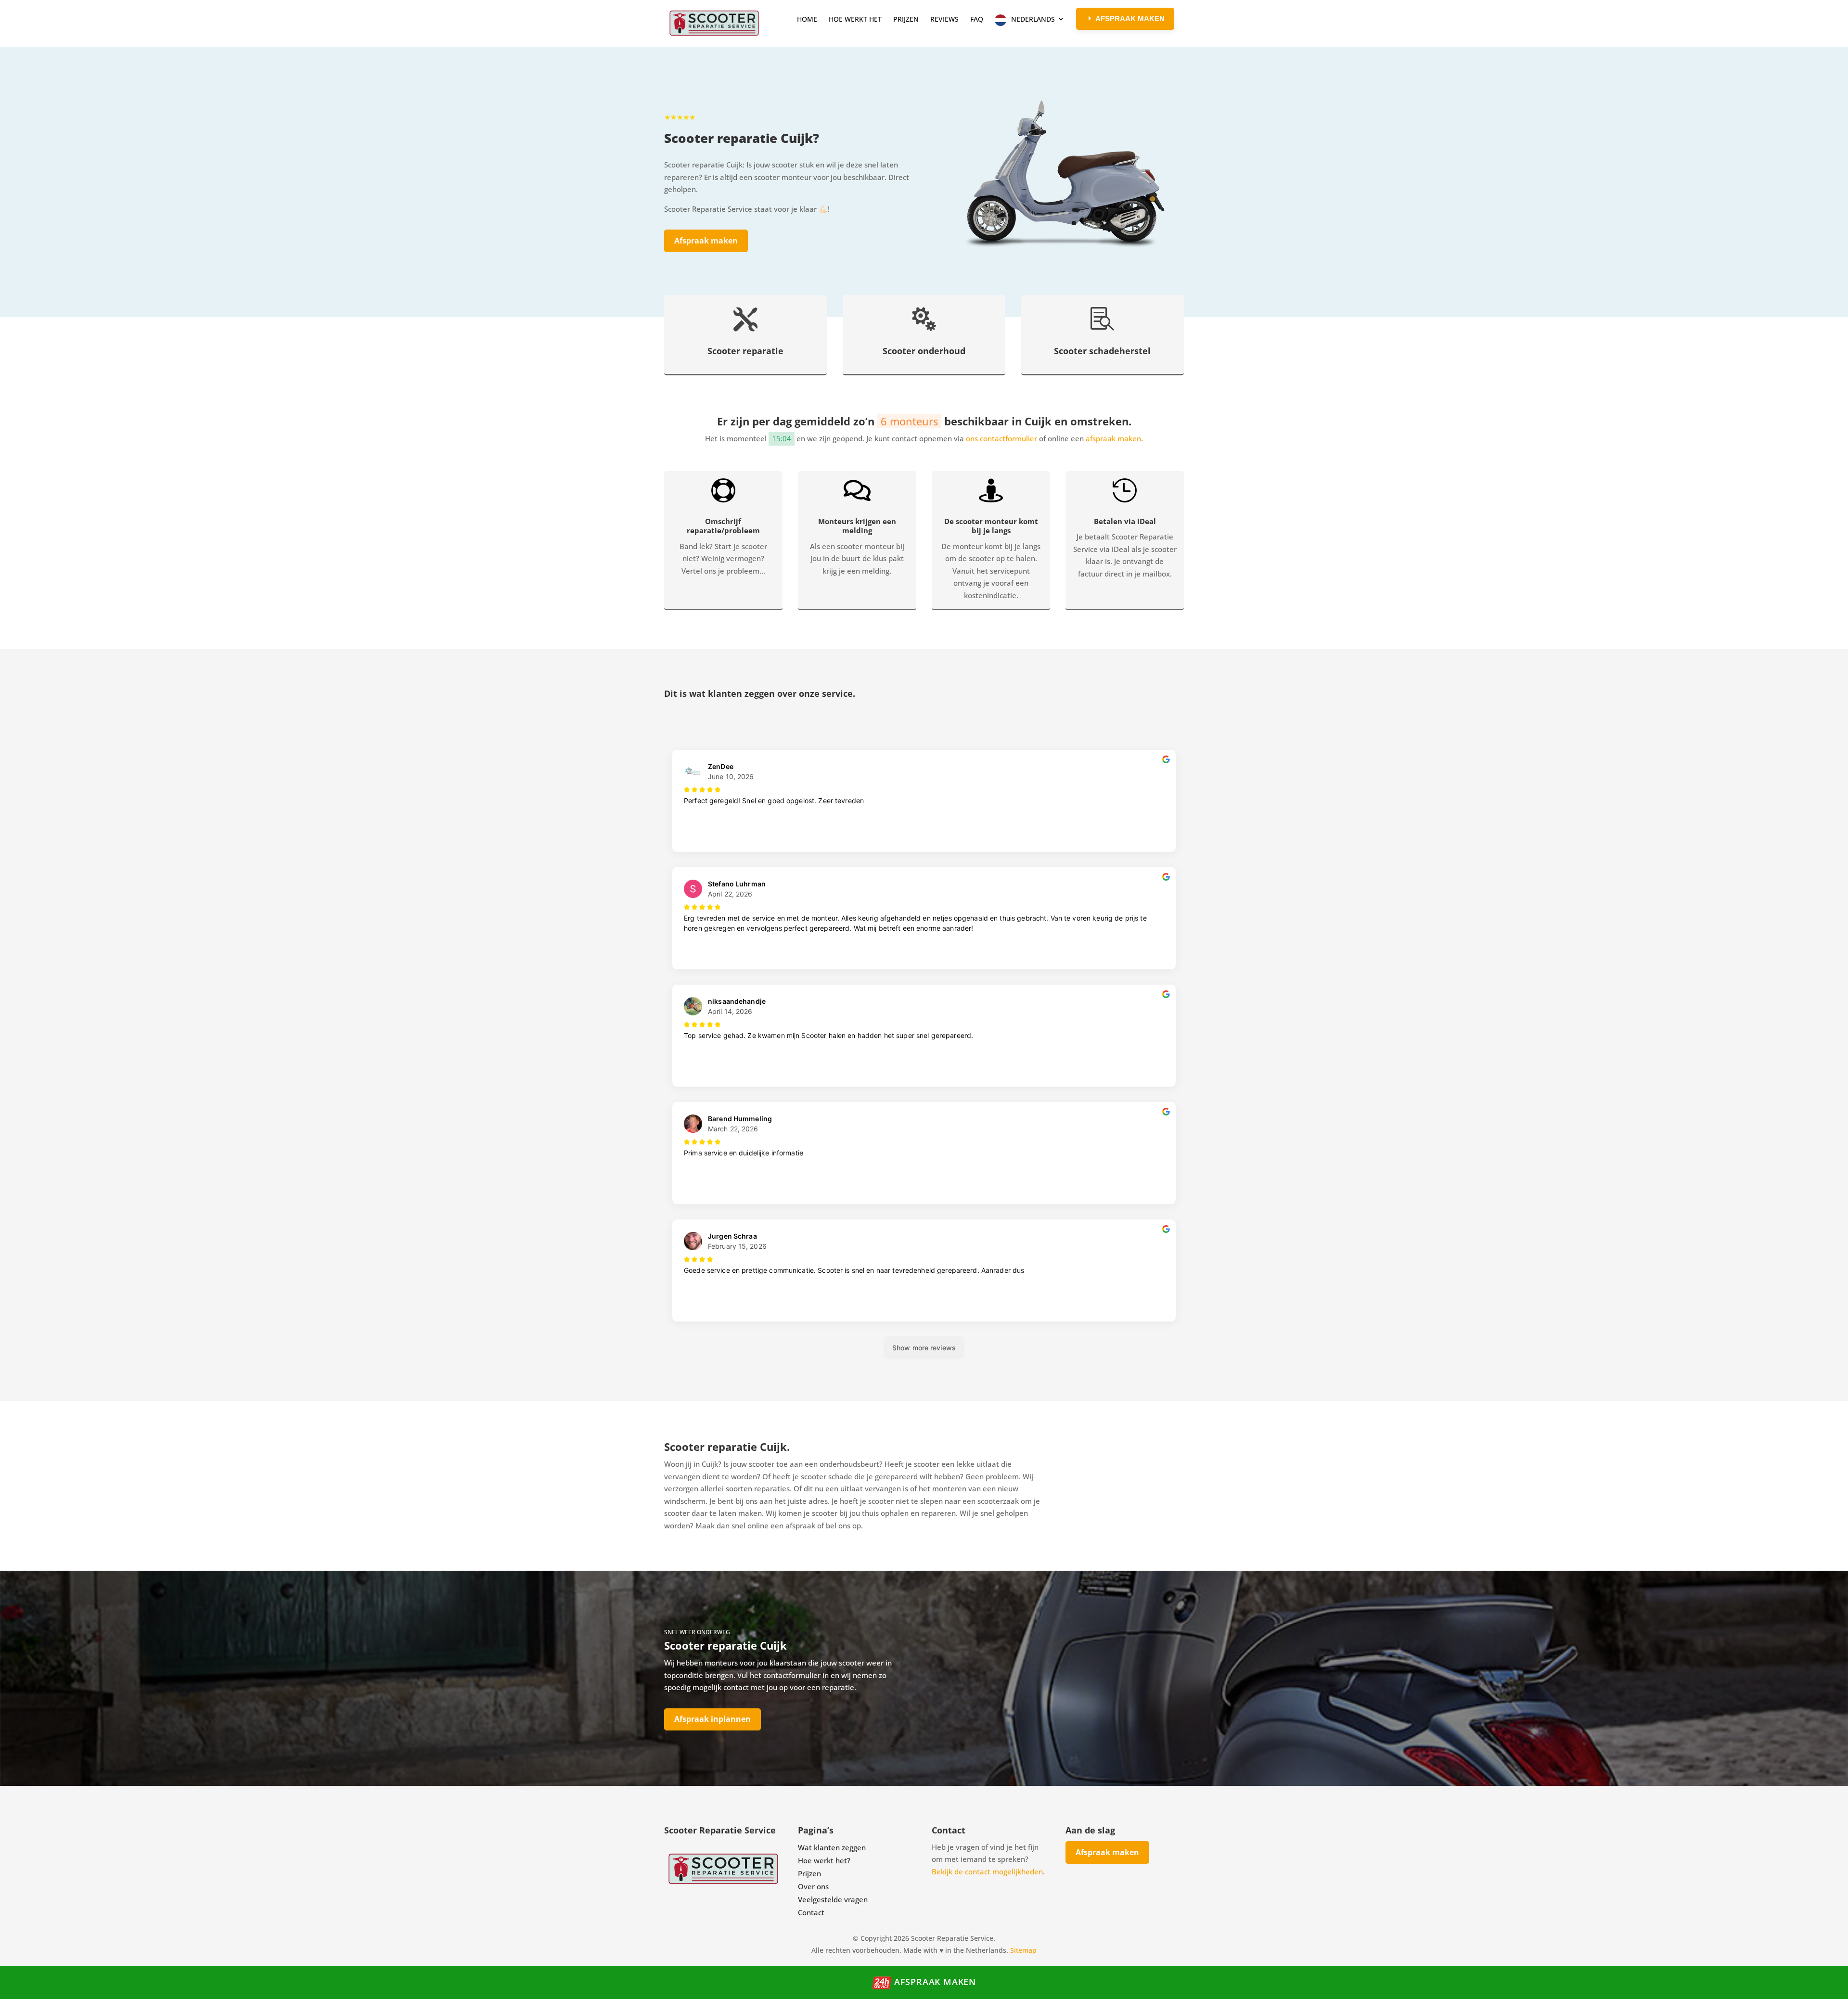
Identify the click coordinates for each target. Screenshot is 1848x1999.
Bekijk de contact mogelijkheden (987, 1871)
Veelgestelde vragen (833, 1899)
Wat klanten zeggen (832, 1847)
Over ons (813, 1886)
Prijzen (809, 1873)
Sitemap (1023, 1950)
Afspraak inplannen (712, 1719)
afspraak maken (1113, 438)
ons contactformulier (1001, 438)
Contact (811, 1912)
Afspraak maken (706, 241)
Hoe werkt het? (824, 1860)
